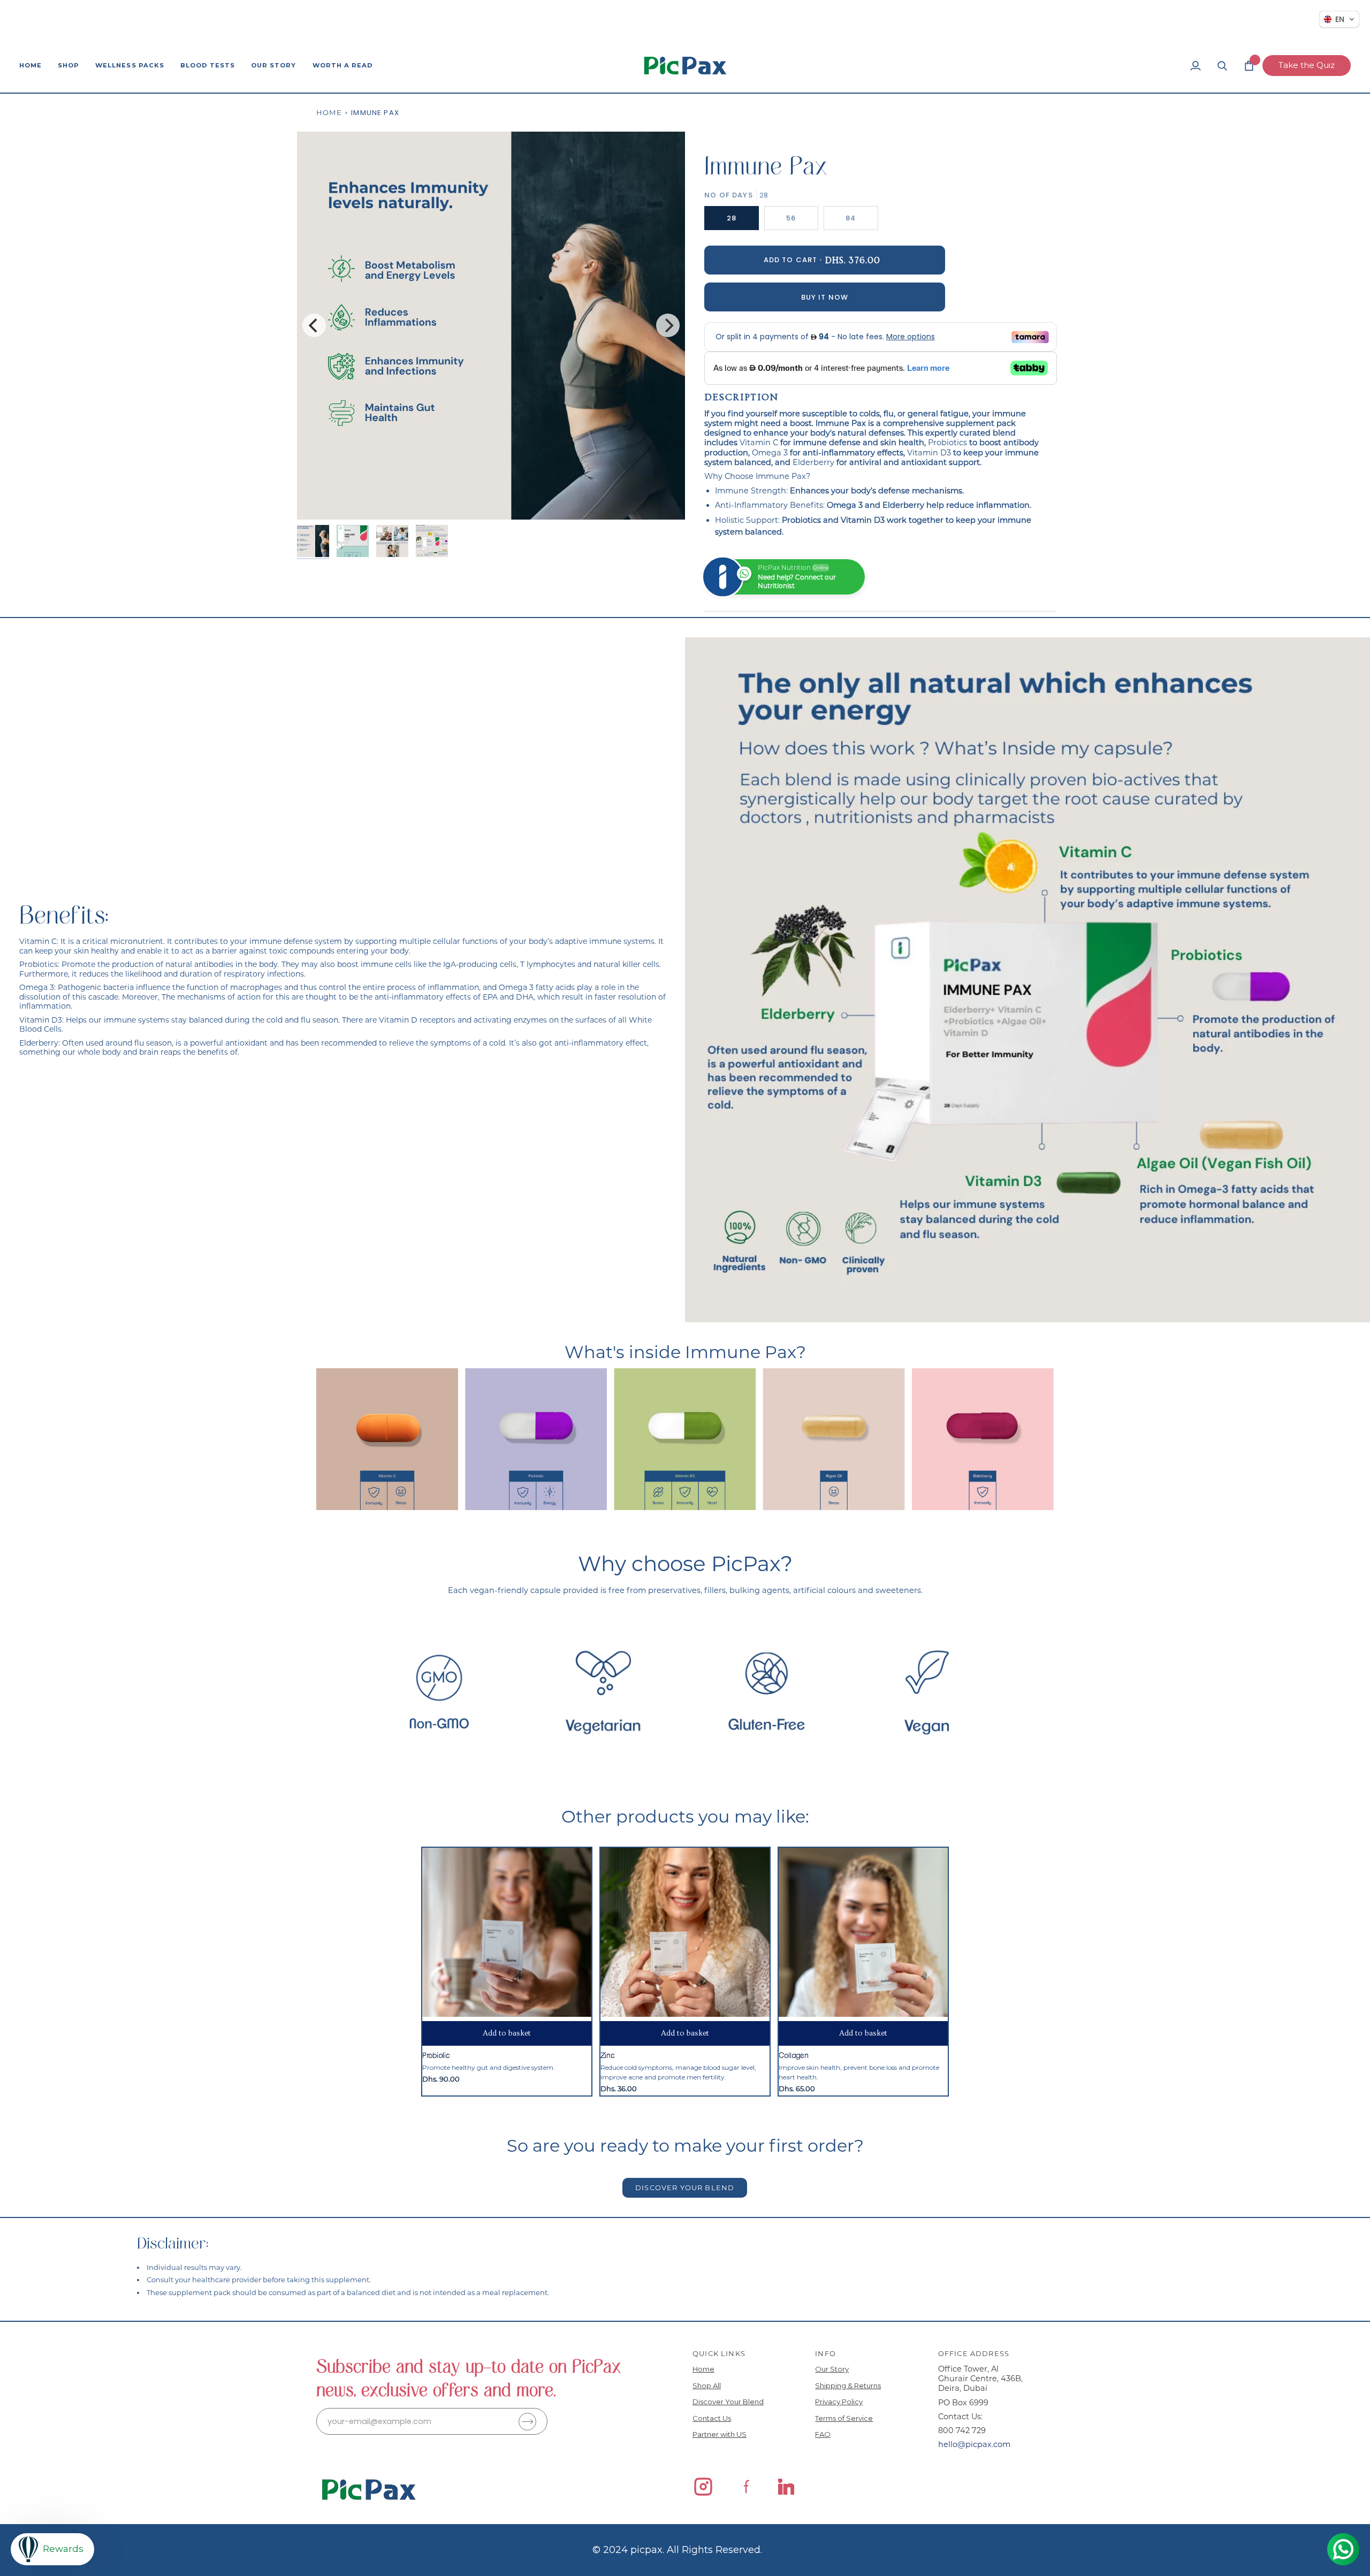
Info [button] (825, 2353)
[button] (68, 66)
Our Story (832, 2369)
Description (741, 397)
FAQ (823, 2434)
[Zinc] (685, 1932)
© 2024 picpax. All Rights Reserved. (677, 2550)
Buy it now (825, 297)
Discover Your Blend (728, 2402)
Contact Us (712, 2418)
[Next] (668, 325)
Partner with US (720, 2434)
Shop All (707, 2386)
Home (329, 112)
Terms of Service (844, 2418)
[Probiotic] (507, 1932)
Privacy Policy (839, 2402)
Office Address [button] (974, 2353)
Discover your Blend (685, 2188)
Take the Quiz (1307, 65)
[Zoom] (317, 500)
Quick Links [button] (719, 2353)
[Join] (527, 2422)
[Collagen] (863, 1932)
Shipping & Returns (848, 2386)
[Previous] (314, 325)
